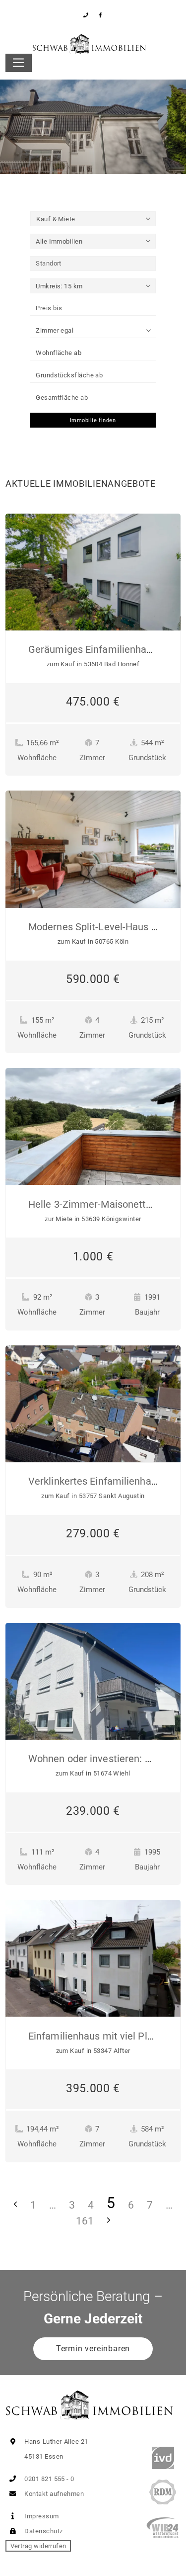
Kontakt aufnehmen (53, 2494)
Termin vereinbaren (93, 2349)
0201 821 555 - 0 (49, 2479)
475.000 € (93, 702)
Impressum (41, 2516)
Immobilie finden (93, 420)
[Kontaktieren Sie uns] (86, 15)
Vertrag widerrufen (38, 2546)
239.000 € (93, 1811)
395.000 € (93, 2088)
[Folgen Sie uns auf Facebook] (100, 15)
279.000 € (93, 1533)
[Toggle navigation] (19, 63)
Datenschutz (43, 2531)
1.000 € (93, 1256)
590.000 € (93, 979)
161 (85, 2221)
